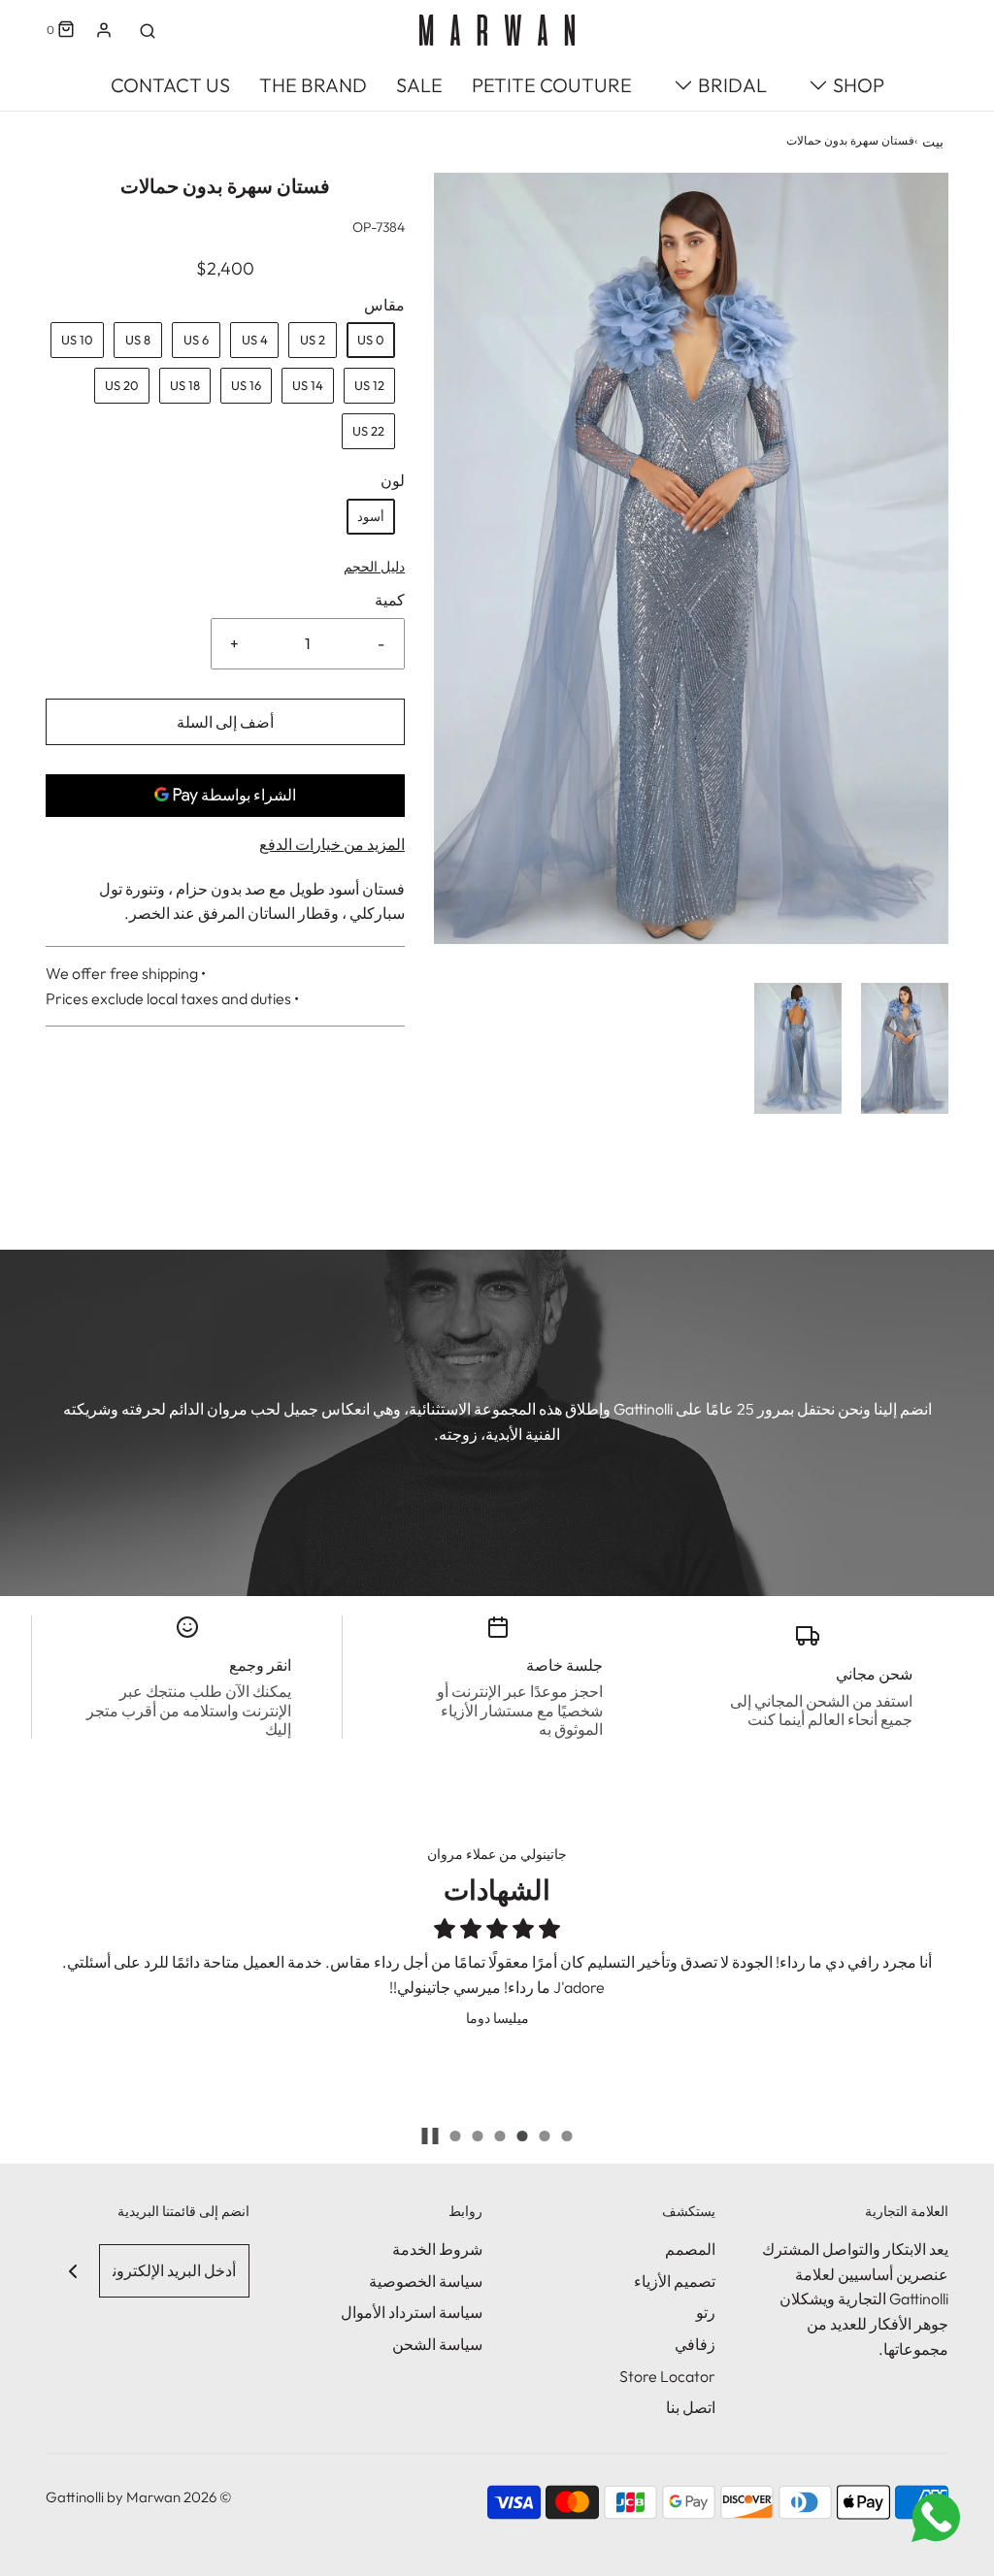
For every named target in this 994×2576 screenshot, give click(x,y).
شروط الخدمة (437, 2249)
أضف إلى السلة (225, 722)
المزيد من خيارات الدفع (332, 844)
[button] (905, 1048)
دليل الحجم (374, 567)
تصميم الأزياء (675, 2281)
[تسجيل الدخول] (104, 30)
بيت (933, 142)
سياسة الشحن (437, 2344)
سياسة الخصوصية (426, 2281)
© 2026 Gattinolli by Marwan (139, 2497)
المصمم (690, 2249)
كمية (390, 600)
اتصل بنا (691, 2407)
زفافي (695, 2344)
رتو (706, 2312)
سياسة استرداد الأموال (412, 2312)
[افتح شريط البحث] (148, 30)
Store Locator (667, 2376)
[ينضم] (72, 2271)
